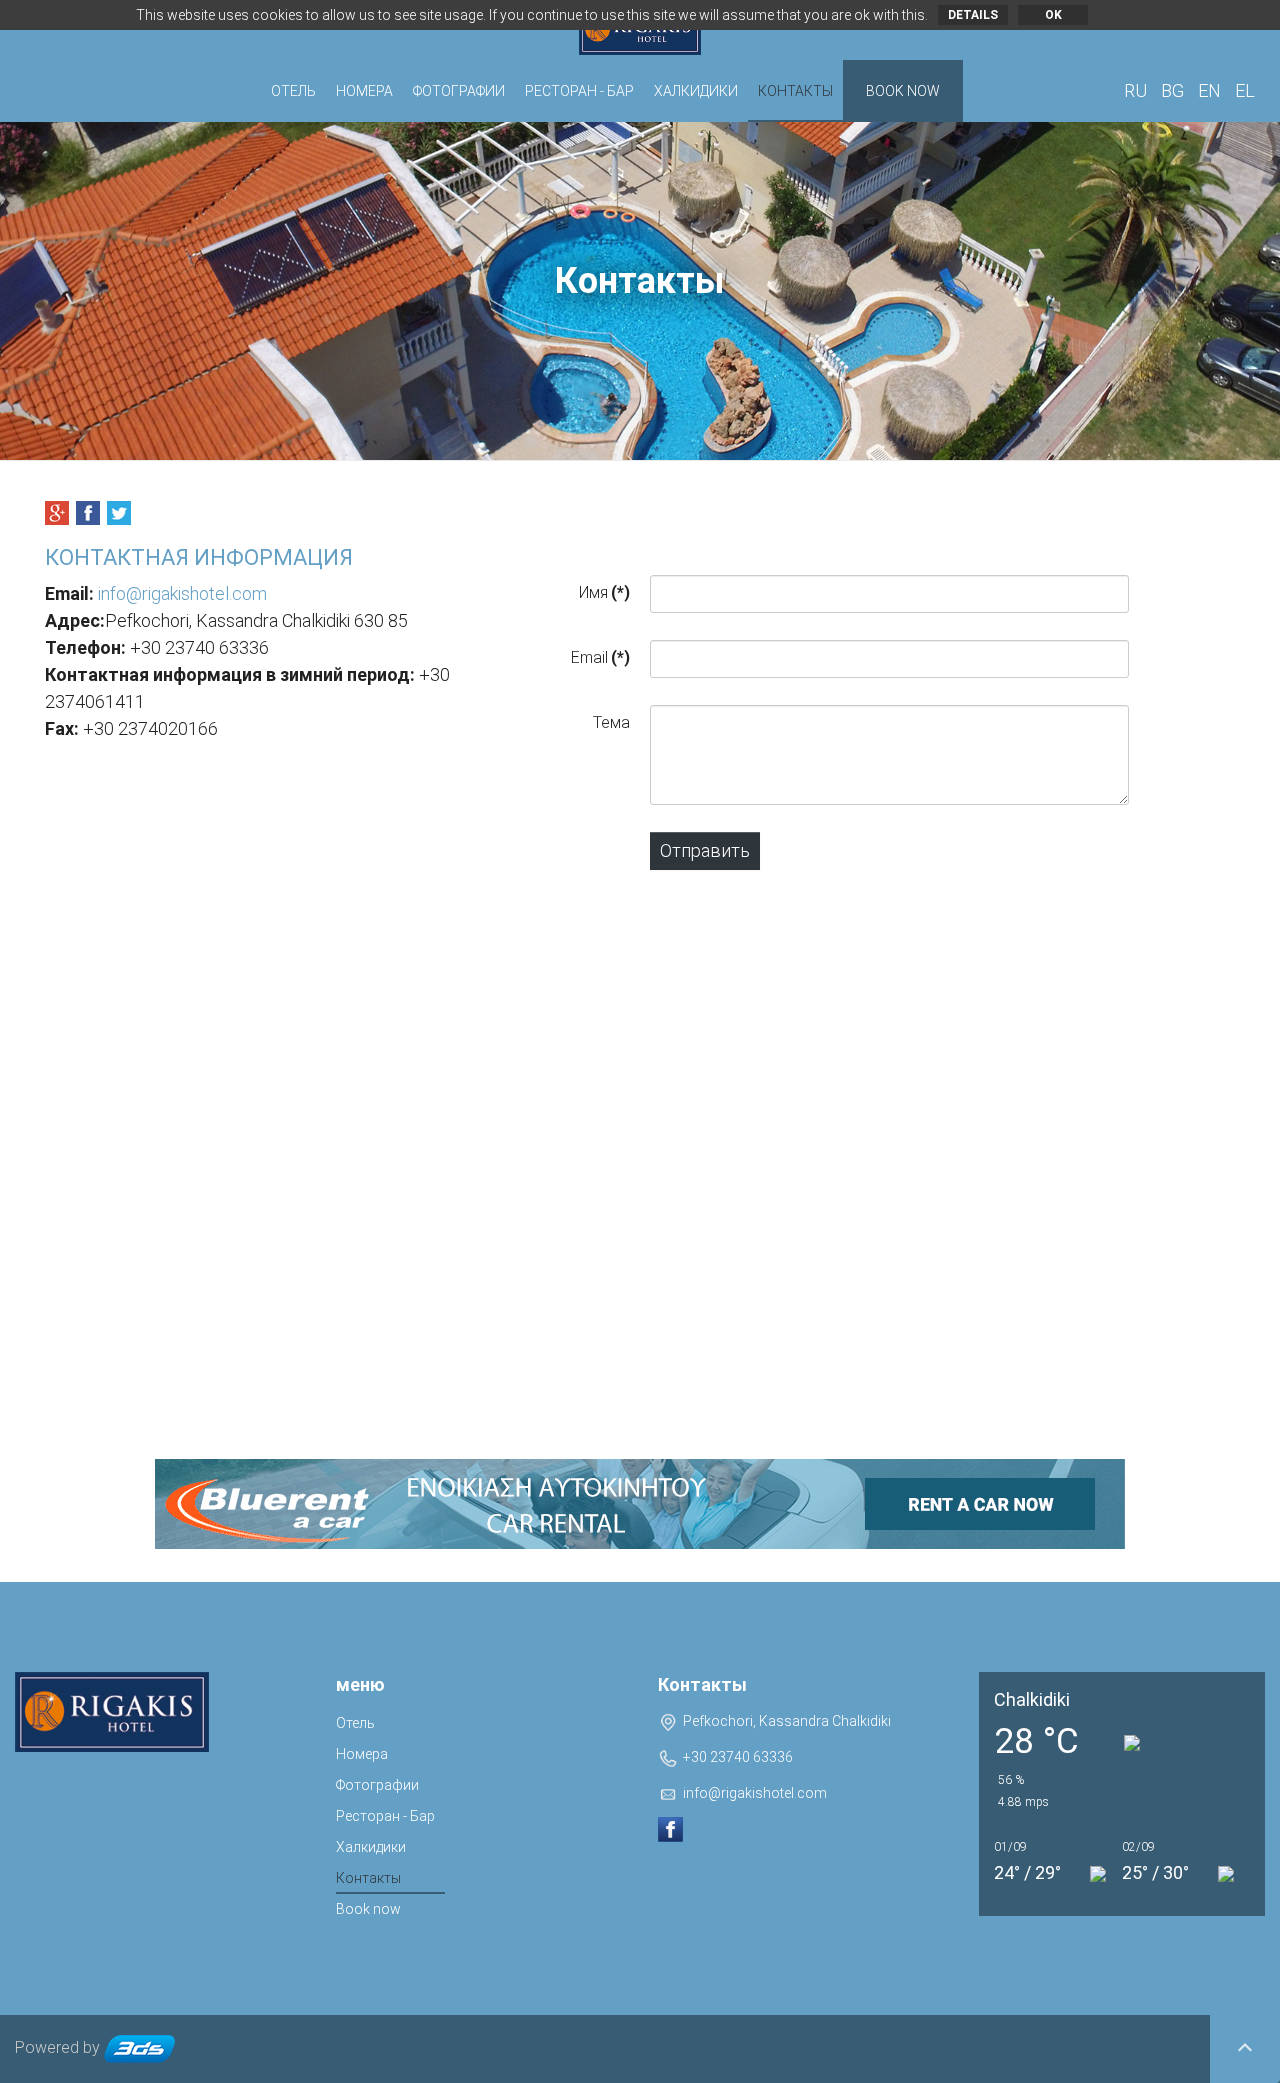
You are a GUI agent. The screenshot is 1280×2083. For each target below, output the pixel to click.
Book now (903, 91)
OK (1053, 15)
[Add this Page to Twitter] (119, 513)
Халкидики (696, 91)
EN (1211, 90)
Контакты (795, 91)
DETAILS (973, 15)
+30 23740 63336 (738, 1757)
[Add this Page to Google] (57, 513)
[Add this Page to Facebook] (88, 513)
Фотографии (459, 91)
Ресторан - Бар (579, 91)
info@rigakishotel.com (182, 593)
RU (1137, 90)
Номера (364, 91)
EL (1245, 90)
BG (1174, 90)
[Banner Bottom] (640, 1504)
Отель (293, 91)
